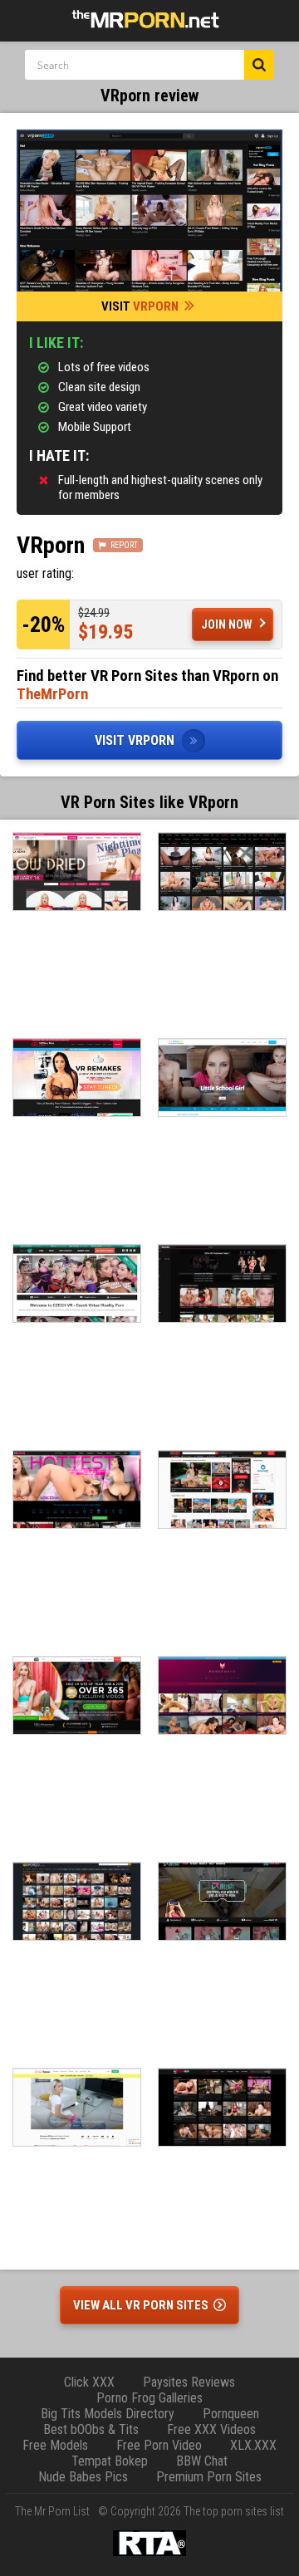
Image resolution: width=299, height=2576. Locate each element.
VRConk (77, 1489)
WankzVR (77, 1695)
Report (124, 545)
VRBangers (77, 872)
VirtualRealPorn (77, 1077)
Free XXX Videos (211, 2429)
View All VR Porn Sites (142, 2305)
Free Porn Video (159, 2445)
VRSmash (222, 1283)
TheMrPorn (52, 694)
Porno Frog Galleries (149, 2398)
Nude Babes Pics (83, 2477)
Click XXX (89, 2382)
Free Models (55, 2445)
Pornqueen (231, 2414)
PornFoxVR (222, 1695)
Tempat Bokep (110, 2461)
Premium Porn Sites (209, 2477)
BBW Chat (202, 2461)
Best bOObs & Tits (91, 2429)
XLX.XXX (253, 2445)
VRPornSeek (222, 2107)
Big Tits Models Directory (108, 2414)
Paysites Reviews (189, 2382)
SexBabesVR (222, 1077)
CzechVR (77, 1283)
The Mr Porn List (52, 2511)
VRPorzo (77, 1901)
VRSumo (222, 1489)
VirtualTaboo (77, 2107)
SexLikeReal (222, 872)
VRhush (222, 1901)
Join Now (227, 624)
